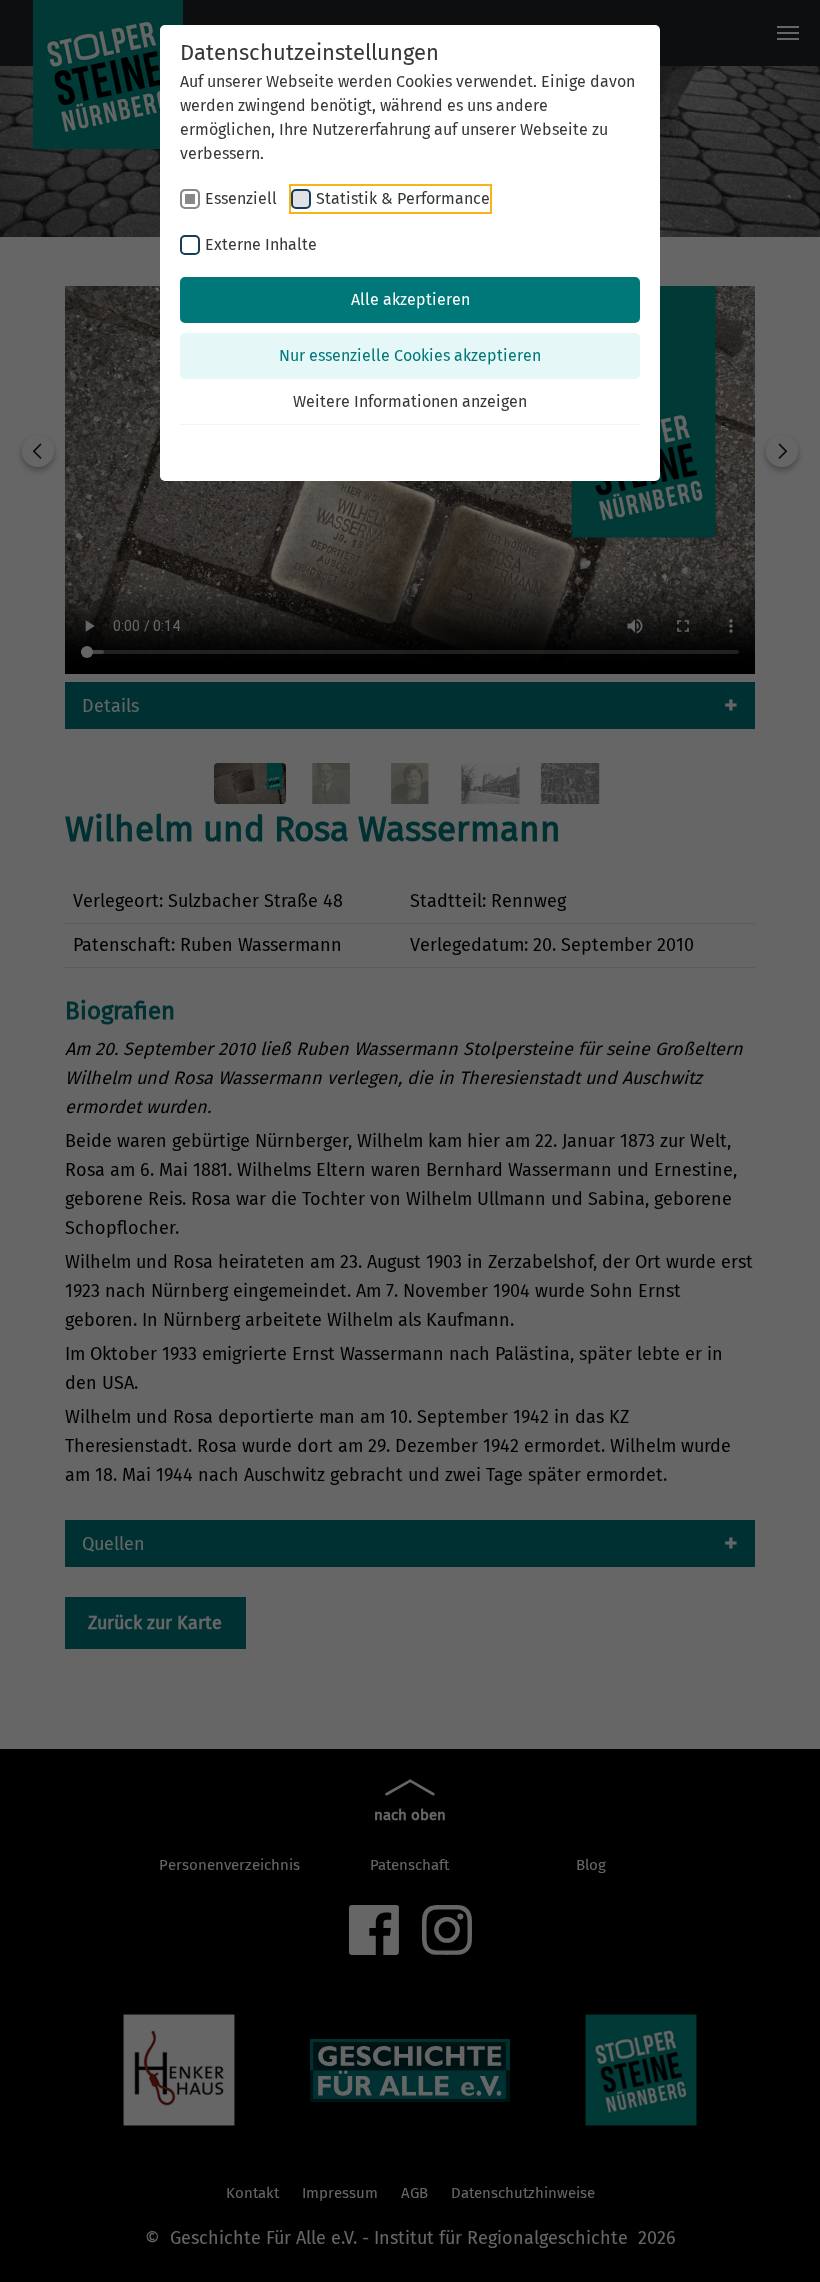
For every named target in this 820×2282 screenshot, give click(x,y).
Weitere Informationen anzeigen (410, 401)
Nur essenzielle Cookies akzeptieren (410, 355)
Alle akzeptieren (410, 299)
